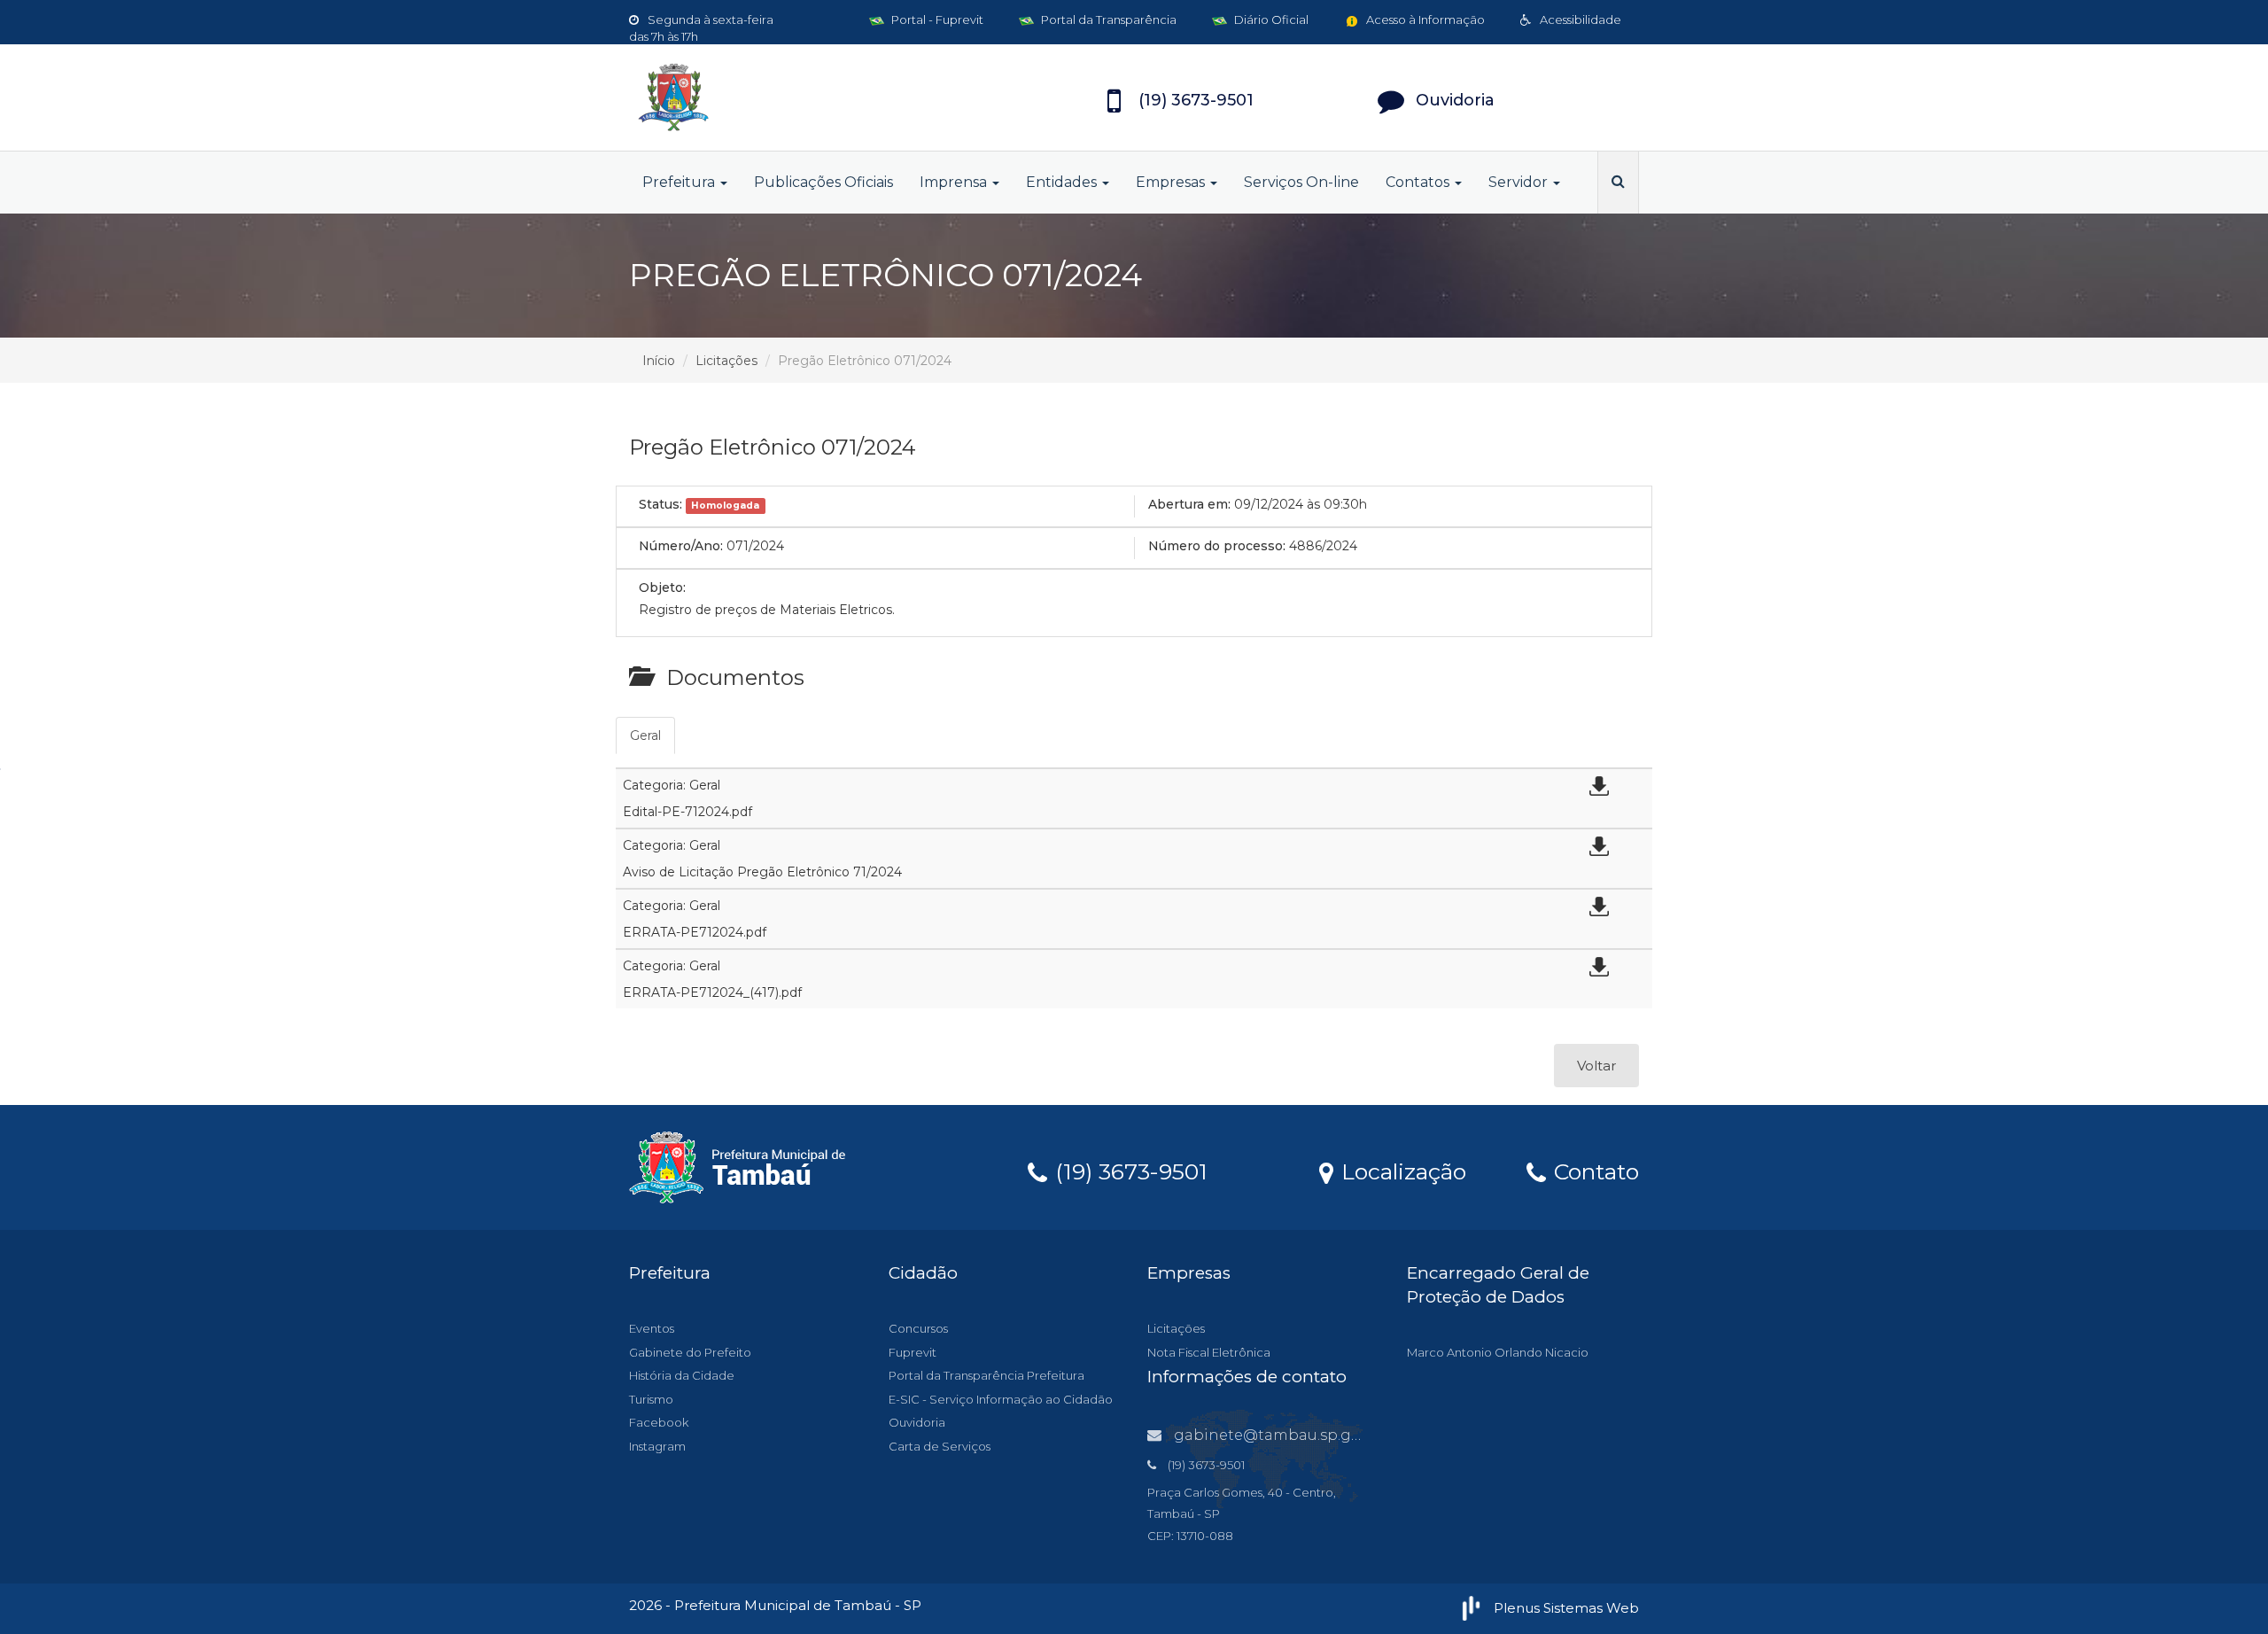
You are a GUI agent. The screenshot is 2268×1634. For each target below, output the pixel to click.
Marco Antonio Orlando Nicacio (1498, 1352)
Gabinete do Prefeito (690, 1352)
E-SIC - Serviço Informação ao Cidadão (1001, 1399)
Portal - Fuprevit (936, 19)
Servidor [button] (1520, 182)
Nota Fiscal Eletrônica (1209, 1352)
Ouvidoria (917, 1422)
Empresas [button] (1172, 182)
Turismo (651, 1399)
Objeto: (662, 587)
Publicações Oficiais (823, 182)
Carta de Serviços (940, 1446)
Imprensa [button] (955, 182)
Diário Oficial (1270, 19)
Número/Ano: (681, 546)
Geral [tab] (645, 735)
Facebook (659, 1422)
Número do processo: (1217, 546)
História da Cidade (682, 1375)
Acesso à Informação (1424, 19)
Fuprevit (913, 1352)
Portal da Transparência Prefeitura (986, 1375)
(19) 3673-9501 (1128, 1171)
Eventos (652, 1328)
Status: (660, 504)
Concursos (918, 1328)
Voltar (1596, 1066)
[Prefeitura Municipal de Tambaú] (788, 97)
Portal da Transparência (1107, 19)
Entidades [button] (1063, 182)
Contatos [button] (1419, 182)
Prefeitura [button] (680, 182)
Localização (1401, 1171)
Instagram (657, 1446)
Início (659, 361)
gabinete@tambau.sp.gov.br (1280, 1435)
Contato (1593, 1171)
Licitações (726, 361)
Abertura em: (1189, 504)
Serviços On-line (1301, 182)
